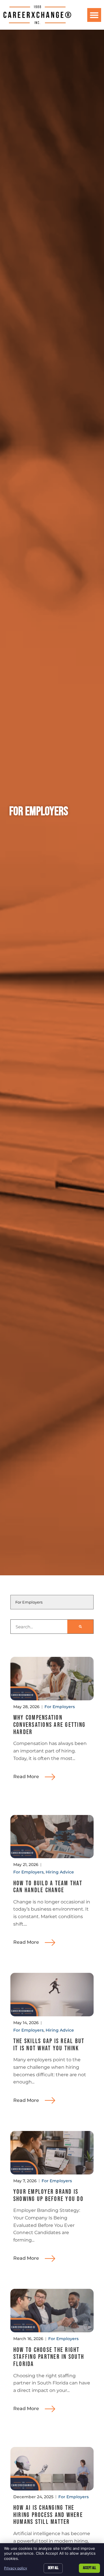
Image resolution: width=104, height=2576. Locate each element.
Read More (26, 1777)
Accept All (89, 2568)
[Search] (80, 1627)
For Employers (60, 1707)
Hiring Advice (60, 1872)
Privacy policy (16, 2568)
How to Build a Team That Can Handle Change (48, 1887)
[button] (94, 15)
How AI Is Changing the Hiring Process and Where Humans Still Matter (48, 2515)
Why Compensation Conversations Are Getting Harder (49, 1725)
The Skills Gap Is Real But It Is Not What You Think (49, 2045)
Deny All (53, 2568)
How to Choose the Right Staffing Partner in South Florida (49, 2357)
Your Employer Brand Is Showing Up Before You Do (48, 2195)
